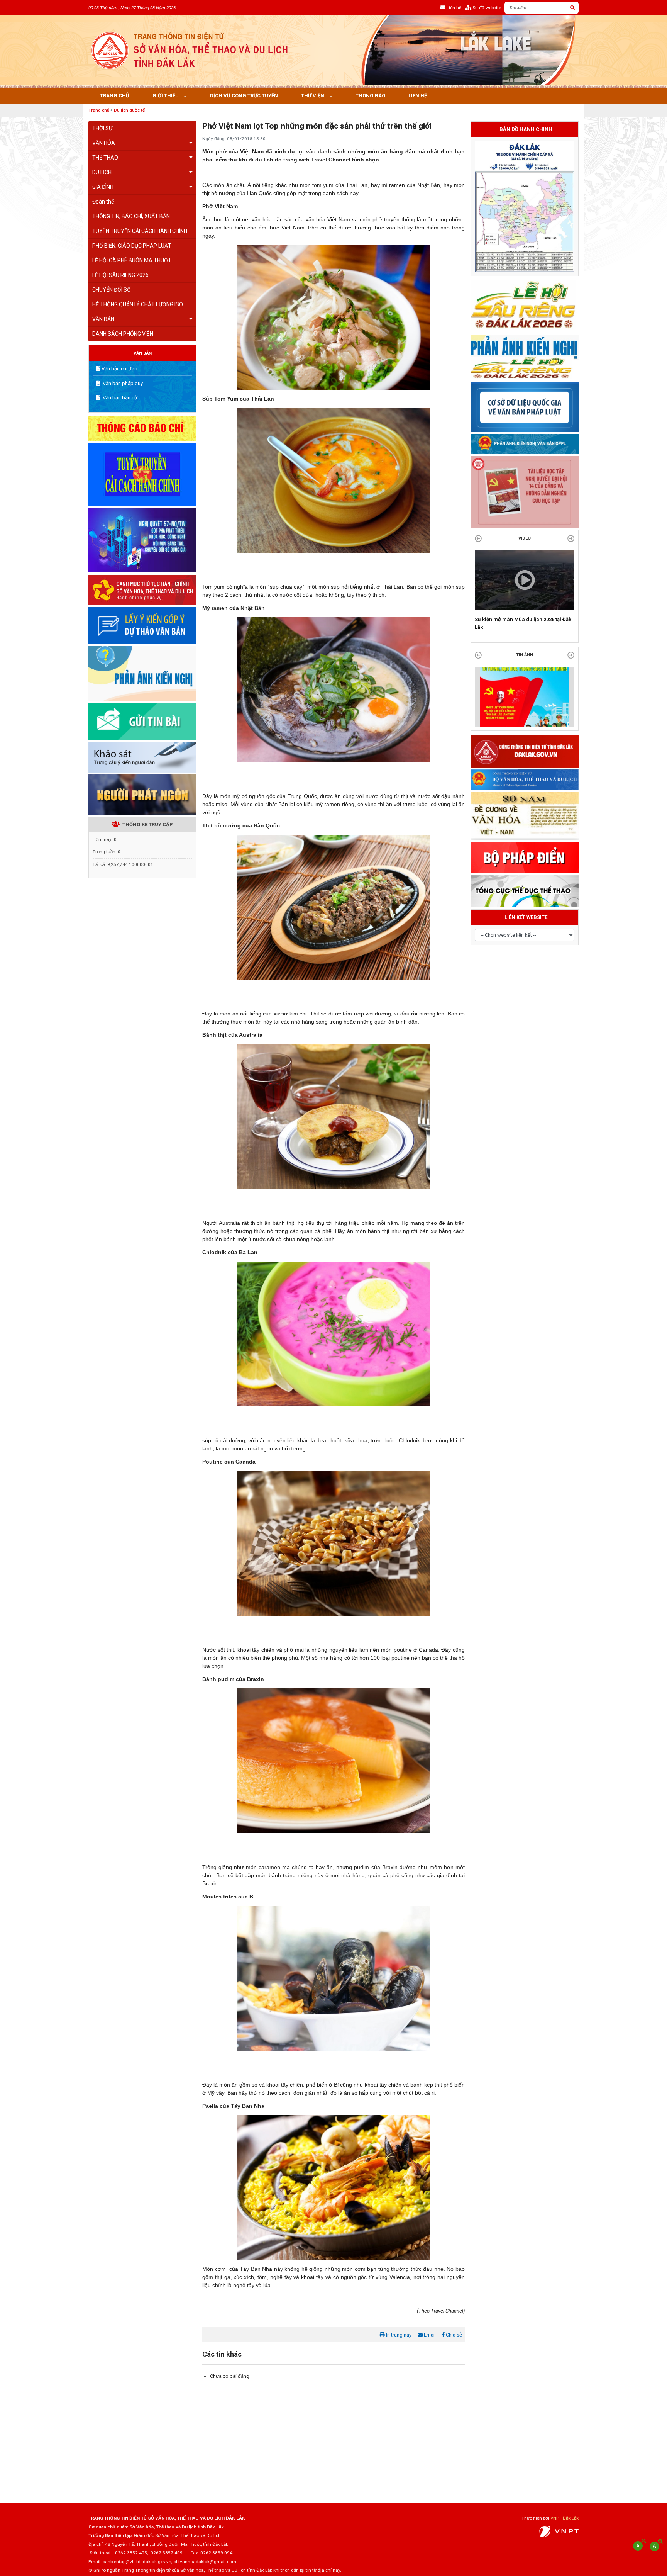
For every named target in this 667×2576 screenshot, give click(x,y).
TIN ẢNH (525, 663)
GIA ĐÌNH (103, 187)
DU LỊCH (102, 172)
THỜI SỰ (102, 128)
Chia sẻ (453, 2335)
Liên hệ (418, 96)
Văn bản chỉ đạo (119, 369)
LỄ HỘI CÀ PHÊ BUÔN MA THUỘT (132, 260)
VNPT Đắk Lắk (565, 2518)
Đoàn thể (103, 202)
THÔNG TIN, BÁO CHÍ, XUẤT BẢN (131, 216)
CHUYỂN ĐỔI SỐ (112, 290)
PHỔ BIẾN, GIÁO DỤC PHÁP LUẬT (132, 246)
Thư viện (313, 96)
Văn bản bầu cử (119, 398)
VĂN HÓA (104, 143)
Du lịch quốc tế (129, 110)
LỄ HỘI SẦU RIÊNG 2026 (120, 275)
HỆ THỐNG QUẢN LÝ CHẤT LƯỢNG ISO (138, 304)
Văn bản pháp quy (122, 383)
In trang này (398, 2335)
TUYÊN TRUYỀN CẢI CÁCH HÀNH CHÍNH (140, 231)
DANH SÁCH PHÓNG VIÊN (123, 334)
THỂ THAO (105, 158)
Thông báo (370, 96)
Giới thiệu (166, 96)
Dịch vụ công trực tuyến (244, 96)
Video (525, 538)
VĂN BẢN (103, 319)
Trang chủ (115, 96)
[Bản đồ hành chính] (525, 206)
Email (429, 2335)
